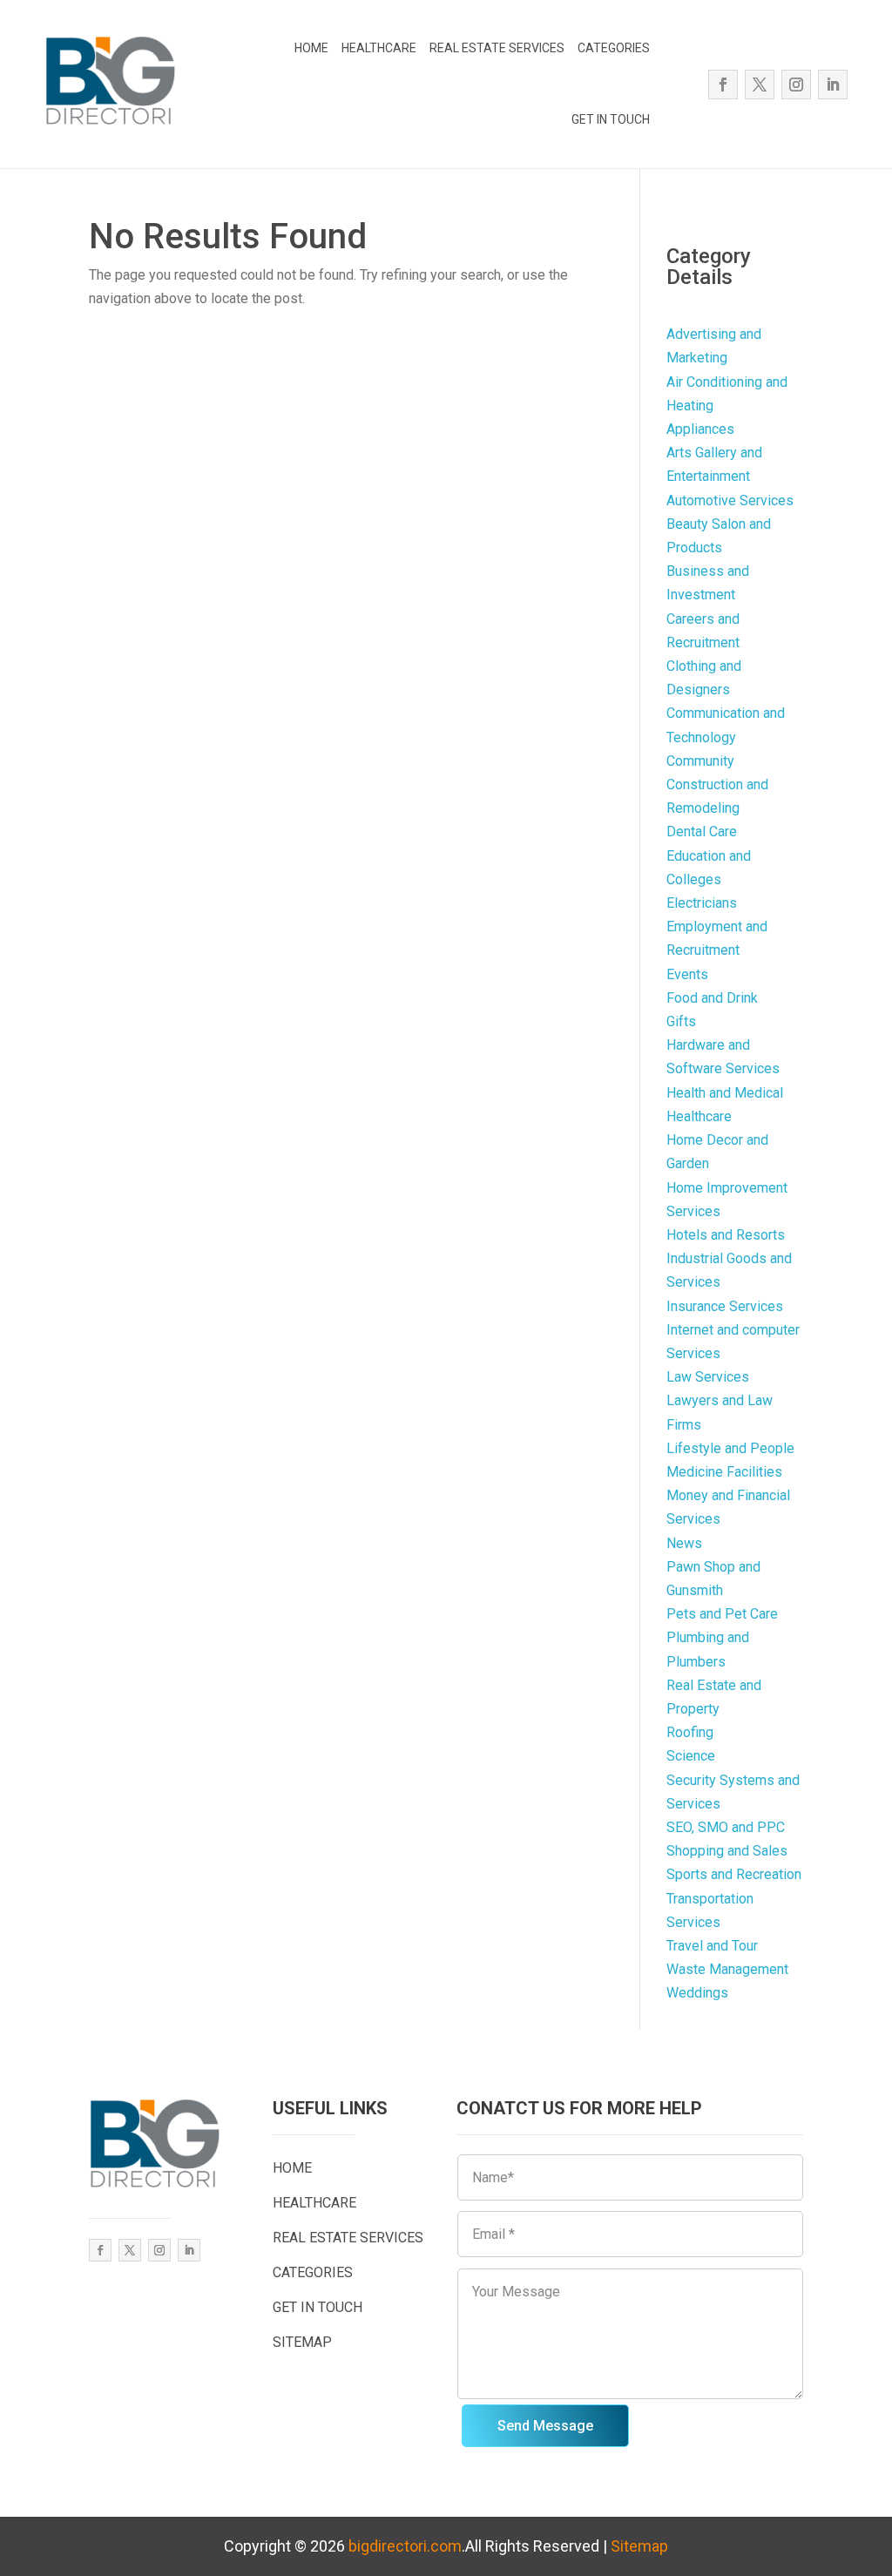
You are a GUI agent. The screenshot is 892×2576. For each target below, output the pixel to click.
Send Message (545, 2426)
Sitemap (639, 2546)
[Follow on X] (760, 85)
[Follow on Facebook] (723, 85)
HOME (311, 48)
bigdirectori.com (405, 2546)
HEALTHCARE (379, 48)
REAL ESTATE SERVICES (497, 48)
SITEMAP (302, 2342)
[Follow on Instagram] (796, 85)
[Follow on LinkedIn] (833, 85)
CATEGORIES (614, 48)
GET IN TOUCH (611, 119)
